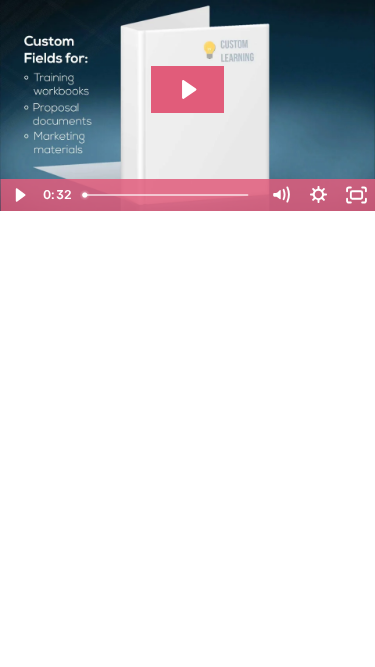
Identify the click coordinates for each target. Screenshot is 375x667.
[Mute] (280, 195)
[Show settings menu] (318, 195)
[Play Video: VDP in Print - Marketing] (187, 89)
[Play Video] (19, 195)
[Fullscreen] (356, 195)
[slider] (168, 195)
